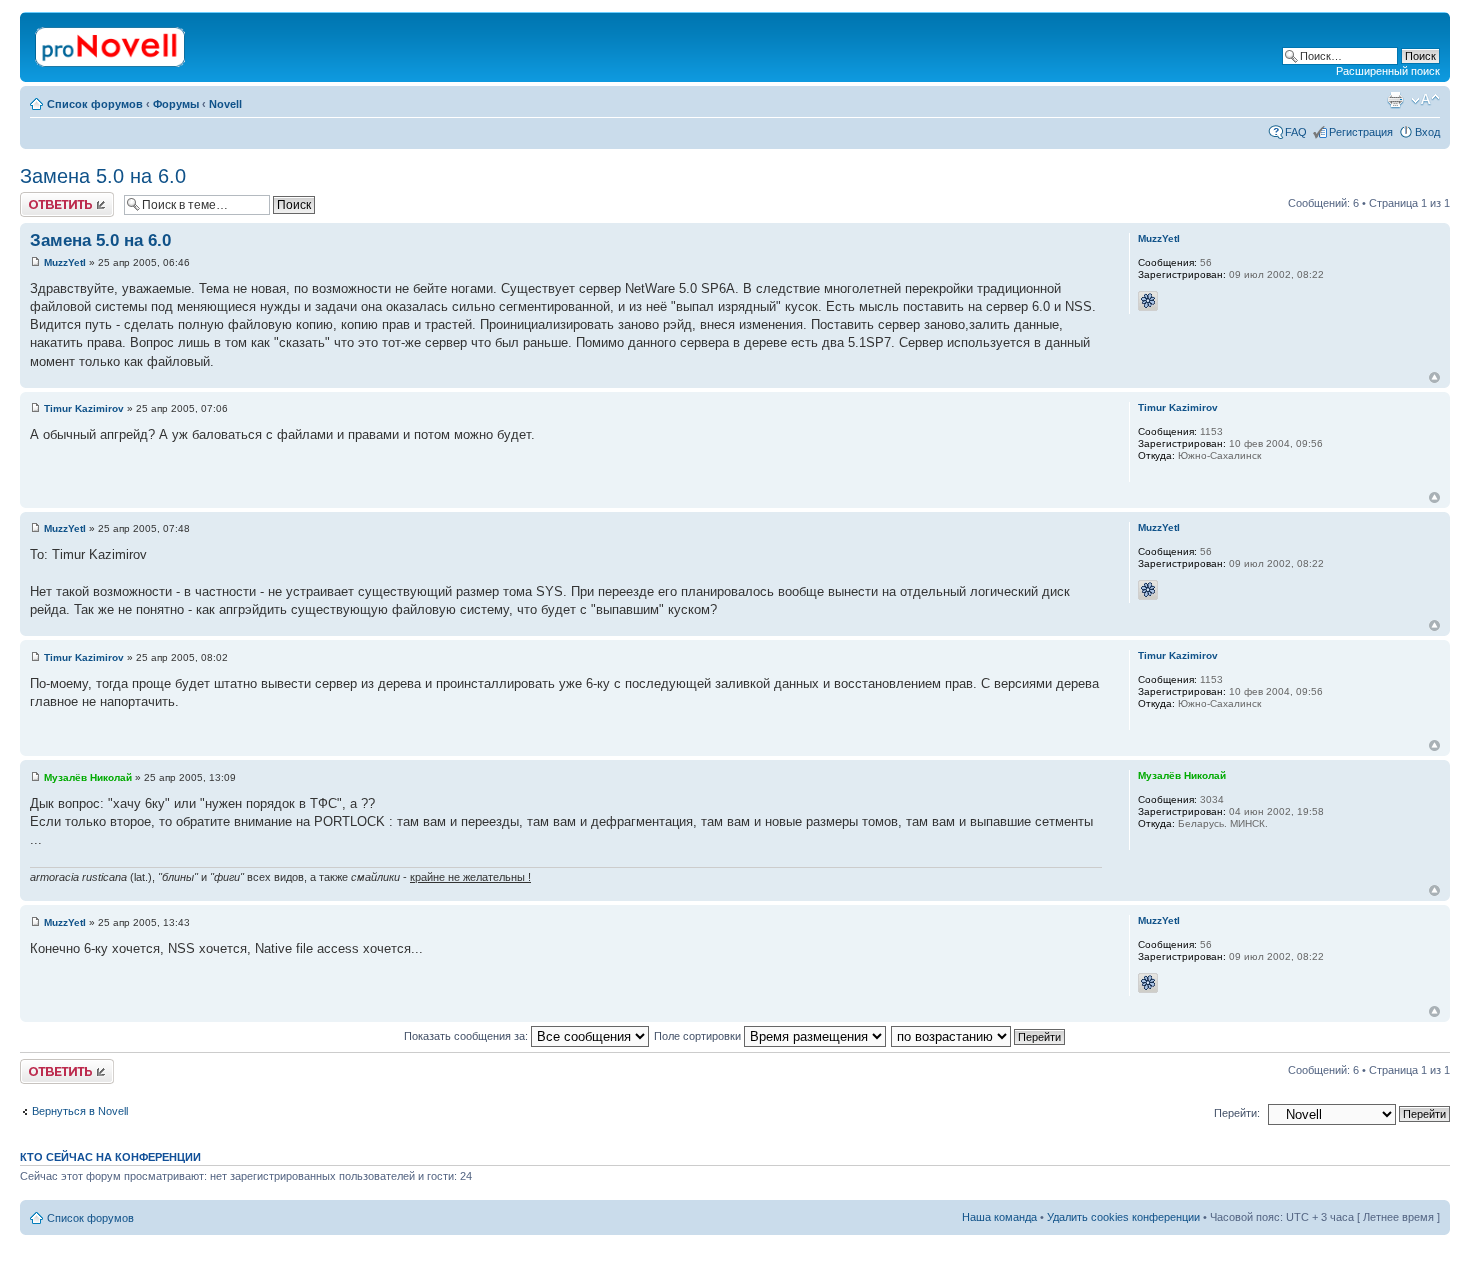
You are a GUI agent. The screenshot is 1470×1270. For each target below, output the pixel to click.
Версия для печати (1395, 100)
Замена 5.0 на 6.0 (103, 176)
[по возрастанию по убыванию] (979, 1036)
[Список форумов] (111, 43)
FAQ (1296, 132)
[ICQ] (1148, 301)
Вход (1427, 132)
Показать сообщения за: (467, 1036)
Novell (225, 104)
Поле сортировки (699, 1036)
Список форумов (95, 104)
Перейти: (1237, 1113)
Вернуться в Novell (80, 1111)
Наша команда (999, 1217)
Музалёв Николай (88, 777)
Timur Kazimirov (84, 408)
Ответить (44, 198)
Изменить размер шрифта (1425, 100)
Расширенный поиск (1388, 71)
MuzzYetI (65, 262)
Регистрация (1361, 132)
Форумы (176, 104)
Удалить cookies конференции (1123, 1217)
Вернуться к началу (1434, 377)
